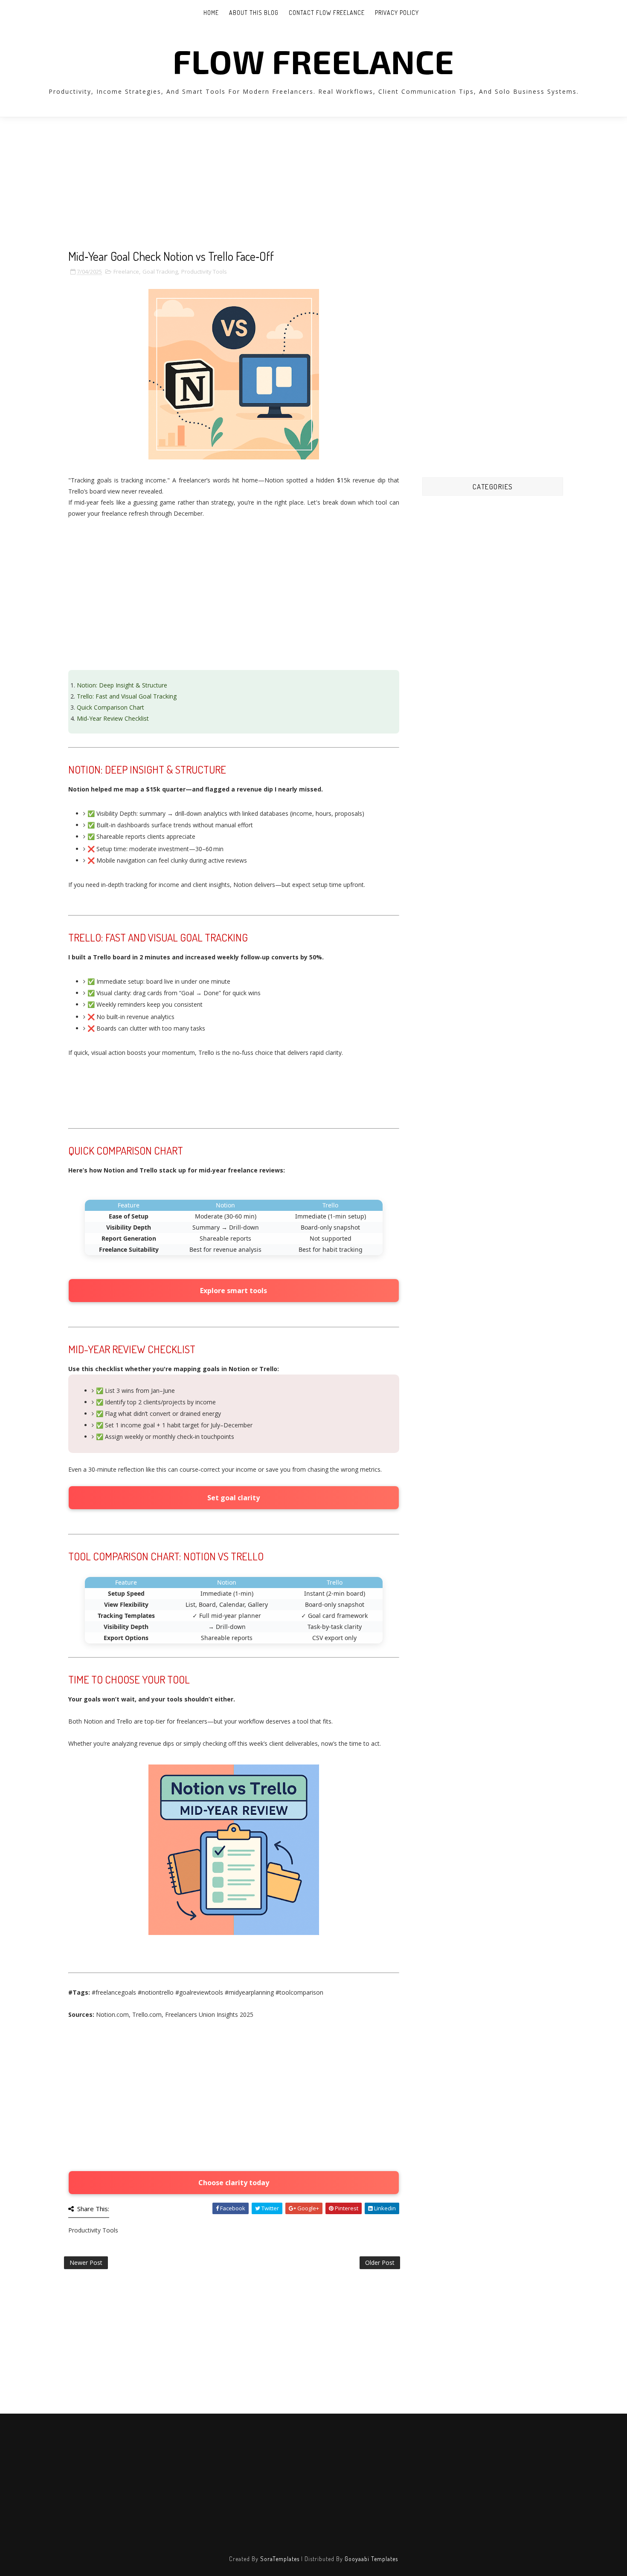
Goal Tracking (160, 271)
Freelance (126, 271)
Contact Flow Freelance (327, 13)
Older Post (380, 2263)
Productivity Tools (204, 271)
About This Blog (254, 13)
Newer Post (86, 2263)
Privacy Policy (397, 13)
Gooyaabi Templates (371, 2559)
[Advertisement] (234, 190)
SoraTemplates (280, 2559)
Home (211, 13)
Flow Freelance (313, 61)
